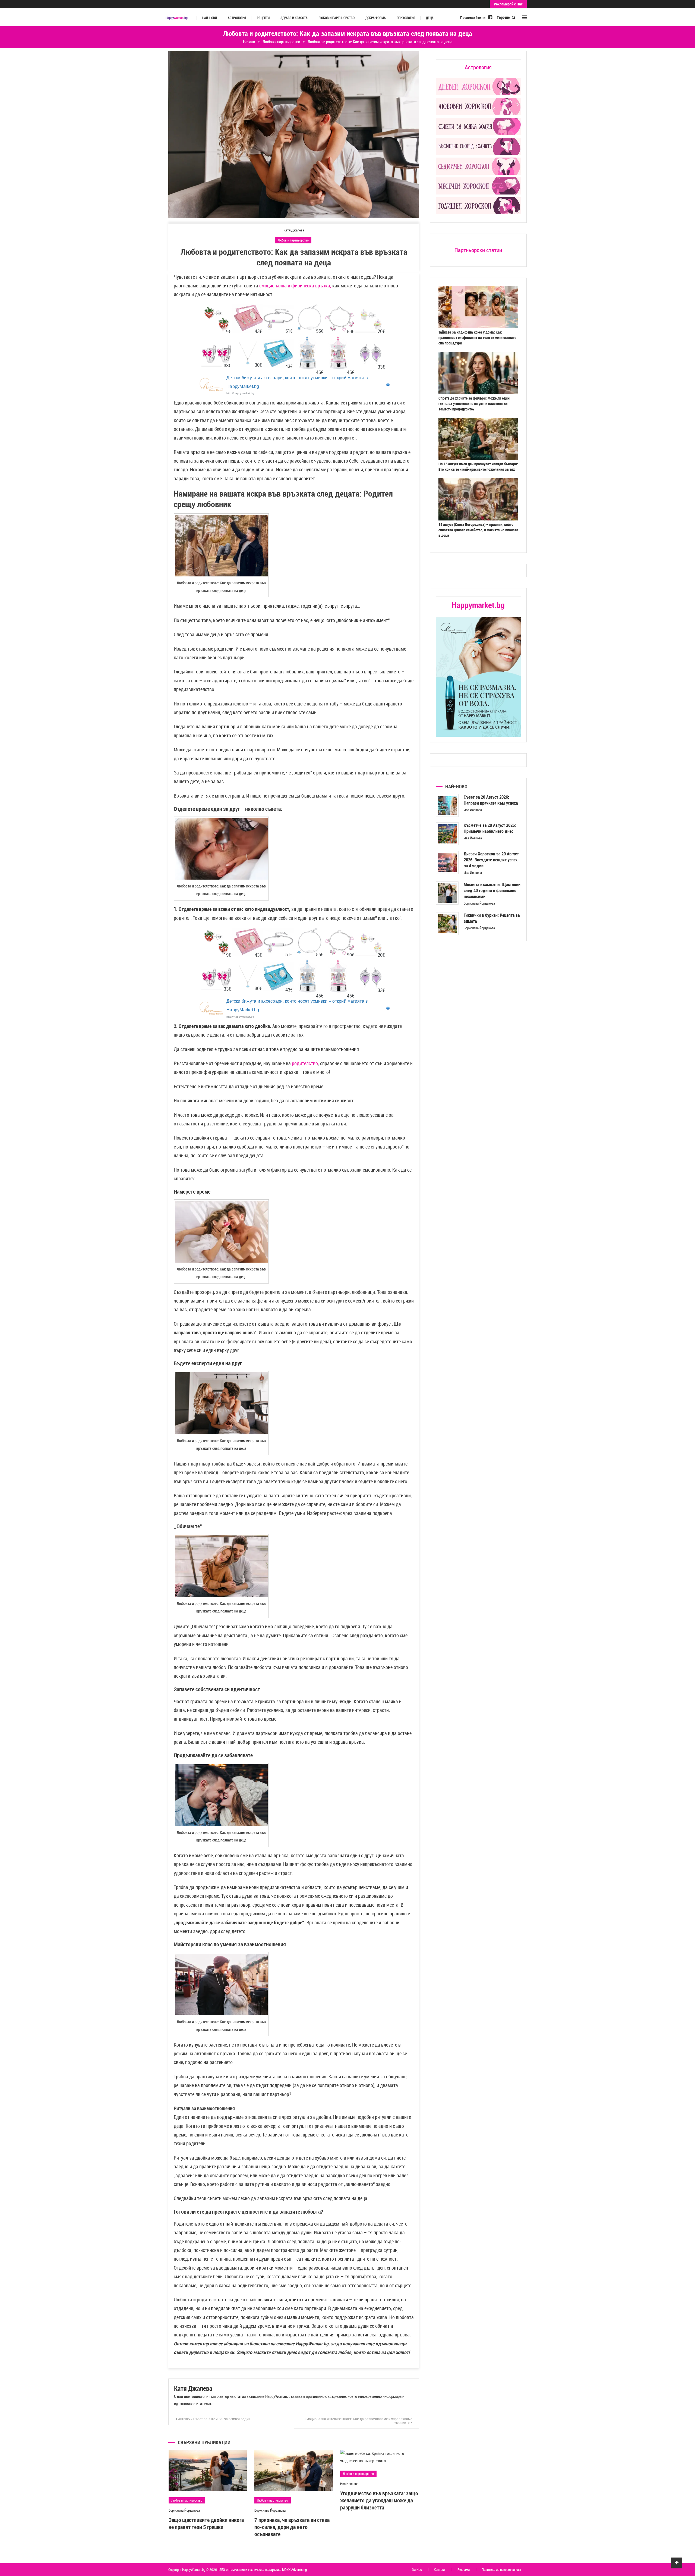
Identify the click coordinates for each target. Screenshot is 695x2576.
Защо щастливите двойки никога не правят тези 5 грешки (206, 2523)
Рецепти (263, 18)
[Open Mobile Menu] (524, 17)
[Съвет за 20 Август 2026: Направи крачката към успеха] (447, 806)
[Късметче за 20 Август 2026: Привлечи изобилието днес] (447, 834)
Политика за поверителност (501, 2569)
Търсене (504, 17)
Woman (177, 18)
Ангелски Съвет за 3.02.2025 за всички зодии (214, 2419)
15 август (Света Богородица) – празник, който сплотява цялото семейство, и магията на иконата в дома (478, 530)
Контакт (440, 2569)
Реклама (464, 2569)
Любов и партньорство (337, 18)
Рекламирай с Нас (508, 4)
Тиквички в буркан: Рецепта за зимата (492, 918)
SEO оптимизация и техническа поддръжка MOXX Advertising (263, 2569)
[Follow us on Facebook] (490, 17)
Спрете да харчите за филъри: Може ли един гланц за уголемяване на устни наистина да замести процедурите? (474, 404)
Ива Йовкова (349, 2484)
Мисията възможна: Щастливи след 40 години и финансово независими (492, 890)
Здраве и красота (294, 18)
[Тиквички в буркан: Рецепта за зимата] (447, 924)
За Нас (417, 2569)
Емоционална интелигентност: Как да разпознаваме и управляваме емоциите (358, 2421)
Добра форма (376, 18)
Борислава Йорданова (184, 2510)
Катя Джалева (294, 230)
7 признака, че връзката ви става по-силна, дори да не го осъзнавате (292, 2527)
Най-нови (210, 18)
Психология (406, 18)
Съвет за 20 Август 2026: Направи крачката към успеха (491, 800)
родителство (305, 1063)
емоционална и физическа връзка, (295, 285)
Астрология (237, 18)
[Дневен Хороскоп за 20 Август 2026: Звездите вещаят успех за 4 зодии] (447, 862)
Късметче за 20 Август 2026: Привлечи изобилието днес (490, 828)
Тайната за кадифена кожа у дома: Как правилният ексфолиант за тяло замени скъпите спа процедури (477, 338)
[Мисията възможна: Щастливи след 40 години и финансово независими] (447, 893)
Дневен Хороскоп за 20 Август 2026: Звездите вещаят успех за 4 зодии (491, 860)
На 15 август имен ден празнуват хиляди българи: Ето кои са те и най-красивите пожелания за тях (478, 467)
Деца (430, 18)
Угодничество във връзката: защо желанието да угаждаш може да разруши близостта (379, 2500)
